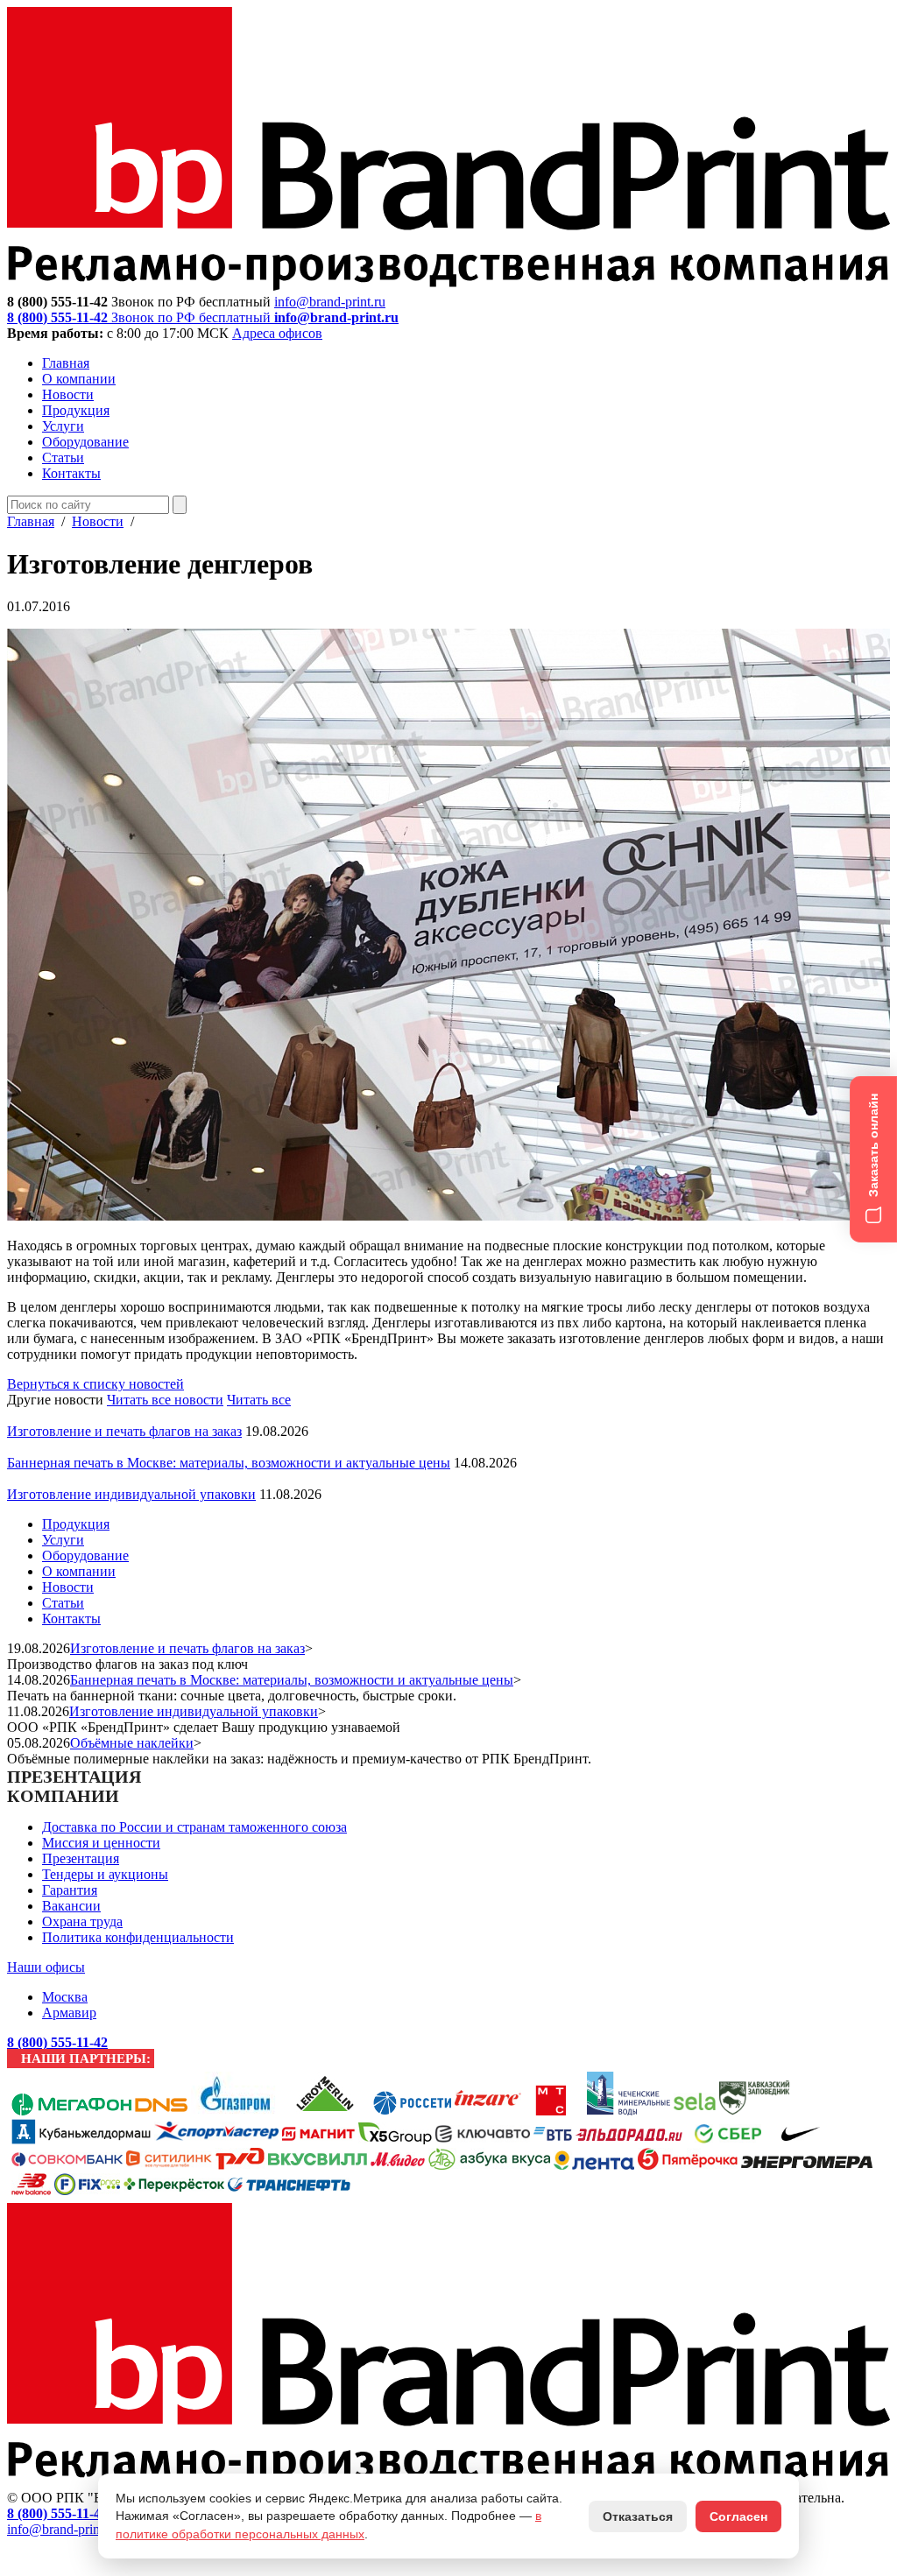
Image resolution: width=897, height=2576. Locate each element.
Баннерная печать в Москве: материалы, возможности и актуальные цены (229, 1463)
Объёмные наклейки (132, 1743)
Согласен (738, 2516)
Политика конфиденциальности (138, 1937)
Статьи (63, 457)
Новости (68, 394)
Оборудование (85, 442)
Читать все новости (165, 1400)
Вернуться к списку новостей (95, 1384)
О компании (79, 379)
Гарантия (70, 1890)
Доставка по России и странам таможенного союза (194, 1827)
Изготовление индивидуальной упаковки (131, 1494)
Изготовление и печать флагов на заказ (124, 1431)
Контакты (71, 473)
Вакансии (71, 1906)
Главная (66, 363)
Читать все (259, 1400)
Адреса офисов (277, 333)
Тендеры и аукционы (105, 1874)
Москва (65, 1997)
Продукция (76, 410)
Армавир (69, 2013)
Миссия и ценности (101, 1843)
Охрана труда (82, 1921)
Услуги (63, 426)
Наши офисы (46, 1967)
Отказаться (638, 2516)
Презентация (81, 1858)
